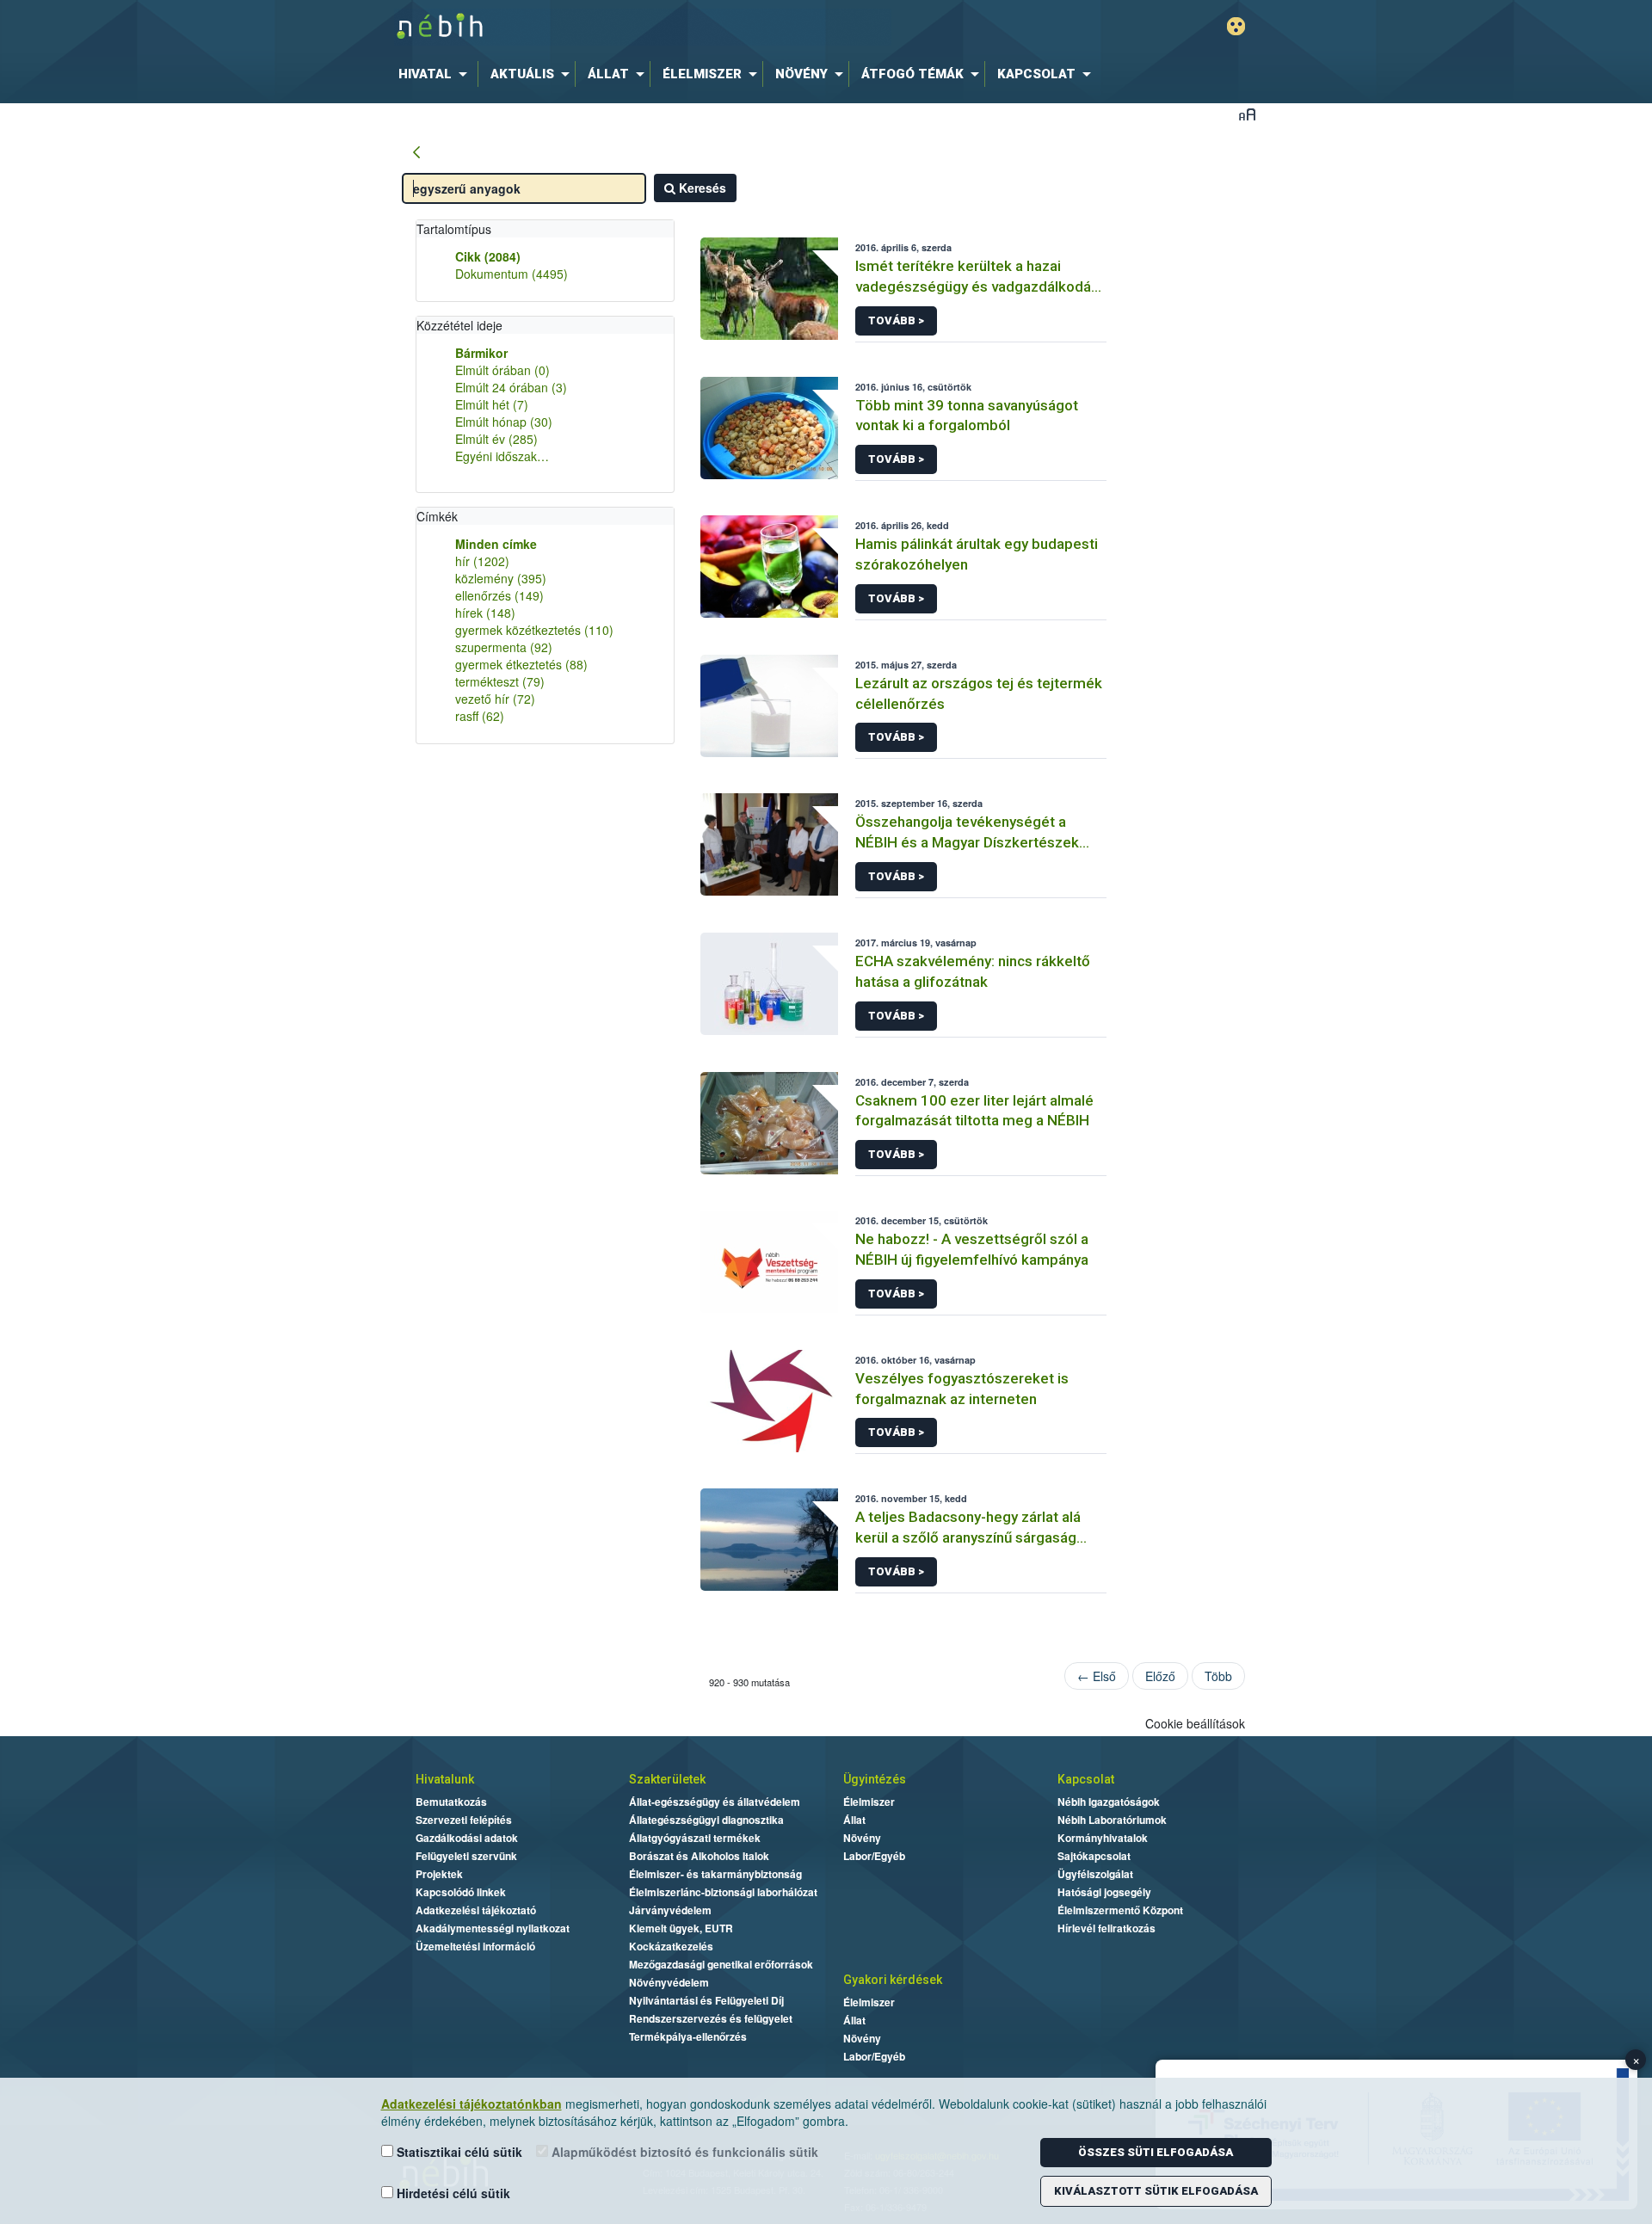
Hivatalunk (445, 1779)
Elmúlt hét (492, 404)
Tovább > (896, 320)
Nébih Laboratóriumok (1112, 1820)
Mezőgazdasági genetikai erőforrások (721, 1964)
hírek (485, 613)
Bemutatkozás (451, 1802)
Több (1218, 1676)
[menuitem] (436, 74)
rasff (480, 716)
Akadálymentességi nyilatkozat (493, 1928)
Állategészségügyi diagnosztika (706, 1820)
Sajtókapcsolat (1094, 1856)
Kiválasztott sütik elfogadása (1156, 2191)
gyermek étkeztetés (521, 664)
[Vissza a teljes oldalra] (416, 153)
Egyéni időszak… (502, 456)
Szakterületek (667, 1779)
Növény (862, 1838)
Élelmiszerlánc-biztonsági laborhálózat (723, 1892)
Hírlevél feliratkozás (1106, 1928)
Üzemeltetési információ (475, 1946)
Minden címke (496, 544)
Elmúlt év (496, 439)
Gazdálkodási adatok (467, 1838)
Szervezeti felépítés (464, 1820)
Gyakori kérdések (893, 1980)
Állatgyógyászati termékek (695, 1838)
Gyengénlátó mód (1236, 26)
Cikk (488, 256)
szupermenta (504, 647)
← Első (1097, 1676)
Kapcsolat (1086, 1779)
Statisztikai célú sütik (458, 2152)
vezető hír (495, 699)
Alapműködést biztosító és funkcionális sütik (683, 2152)
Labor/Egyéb (874, 1856)
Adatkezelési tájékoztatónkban (472, 2104)
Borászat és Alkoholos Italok (699, 1856)
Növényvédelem (669, 1982)
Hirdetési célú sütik (452, 2193)
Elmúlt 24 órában (511, 387)
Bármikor (481, 353)
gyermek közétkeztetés (534, 630)
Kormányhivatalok (1103, 1838)
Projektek (439, 1874)
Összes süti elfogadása (1156, 2152)
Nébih (643, 27)
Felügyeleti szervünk (466, 1856)
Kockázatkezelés (671, 1946)
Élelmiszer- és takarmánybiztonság (715, 1874)
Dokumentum (512, 274)
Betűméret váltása (1247, 114)
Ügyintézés (875, 1779)
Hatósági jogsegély (1104, 1892)
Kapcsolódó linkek (461, 1892)
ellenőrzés (499, 595)
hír (482, 561)
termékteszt (500, 681)
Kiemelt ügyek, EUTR (681, 1928)
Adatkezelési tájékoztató (476, 1910)
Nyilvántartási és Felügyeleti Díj (706, 2000)
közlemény (501, 578)
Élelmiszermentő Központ (1120, 1910)
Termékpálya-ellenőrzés (688, 2036)
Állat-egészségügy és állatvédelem (715, 1802)
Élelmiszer (869, 1802)
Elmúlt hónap (504, 422)
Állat (854, 1820)
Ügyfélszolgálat (1095, 1874)
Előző (1160, 1676)
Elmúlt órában (502, 370)
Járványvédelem (670, 1910)
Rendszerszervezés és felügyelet (711, 2018)
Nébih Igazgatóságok (1109, 1802)
